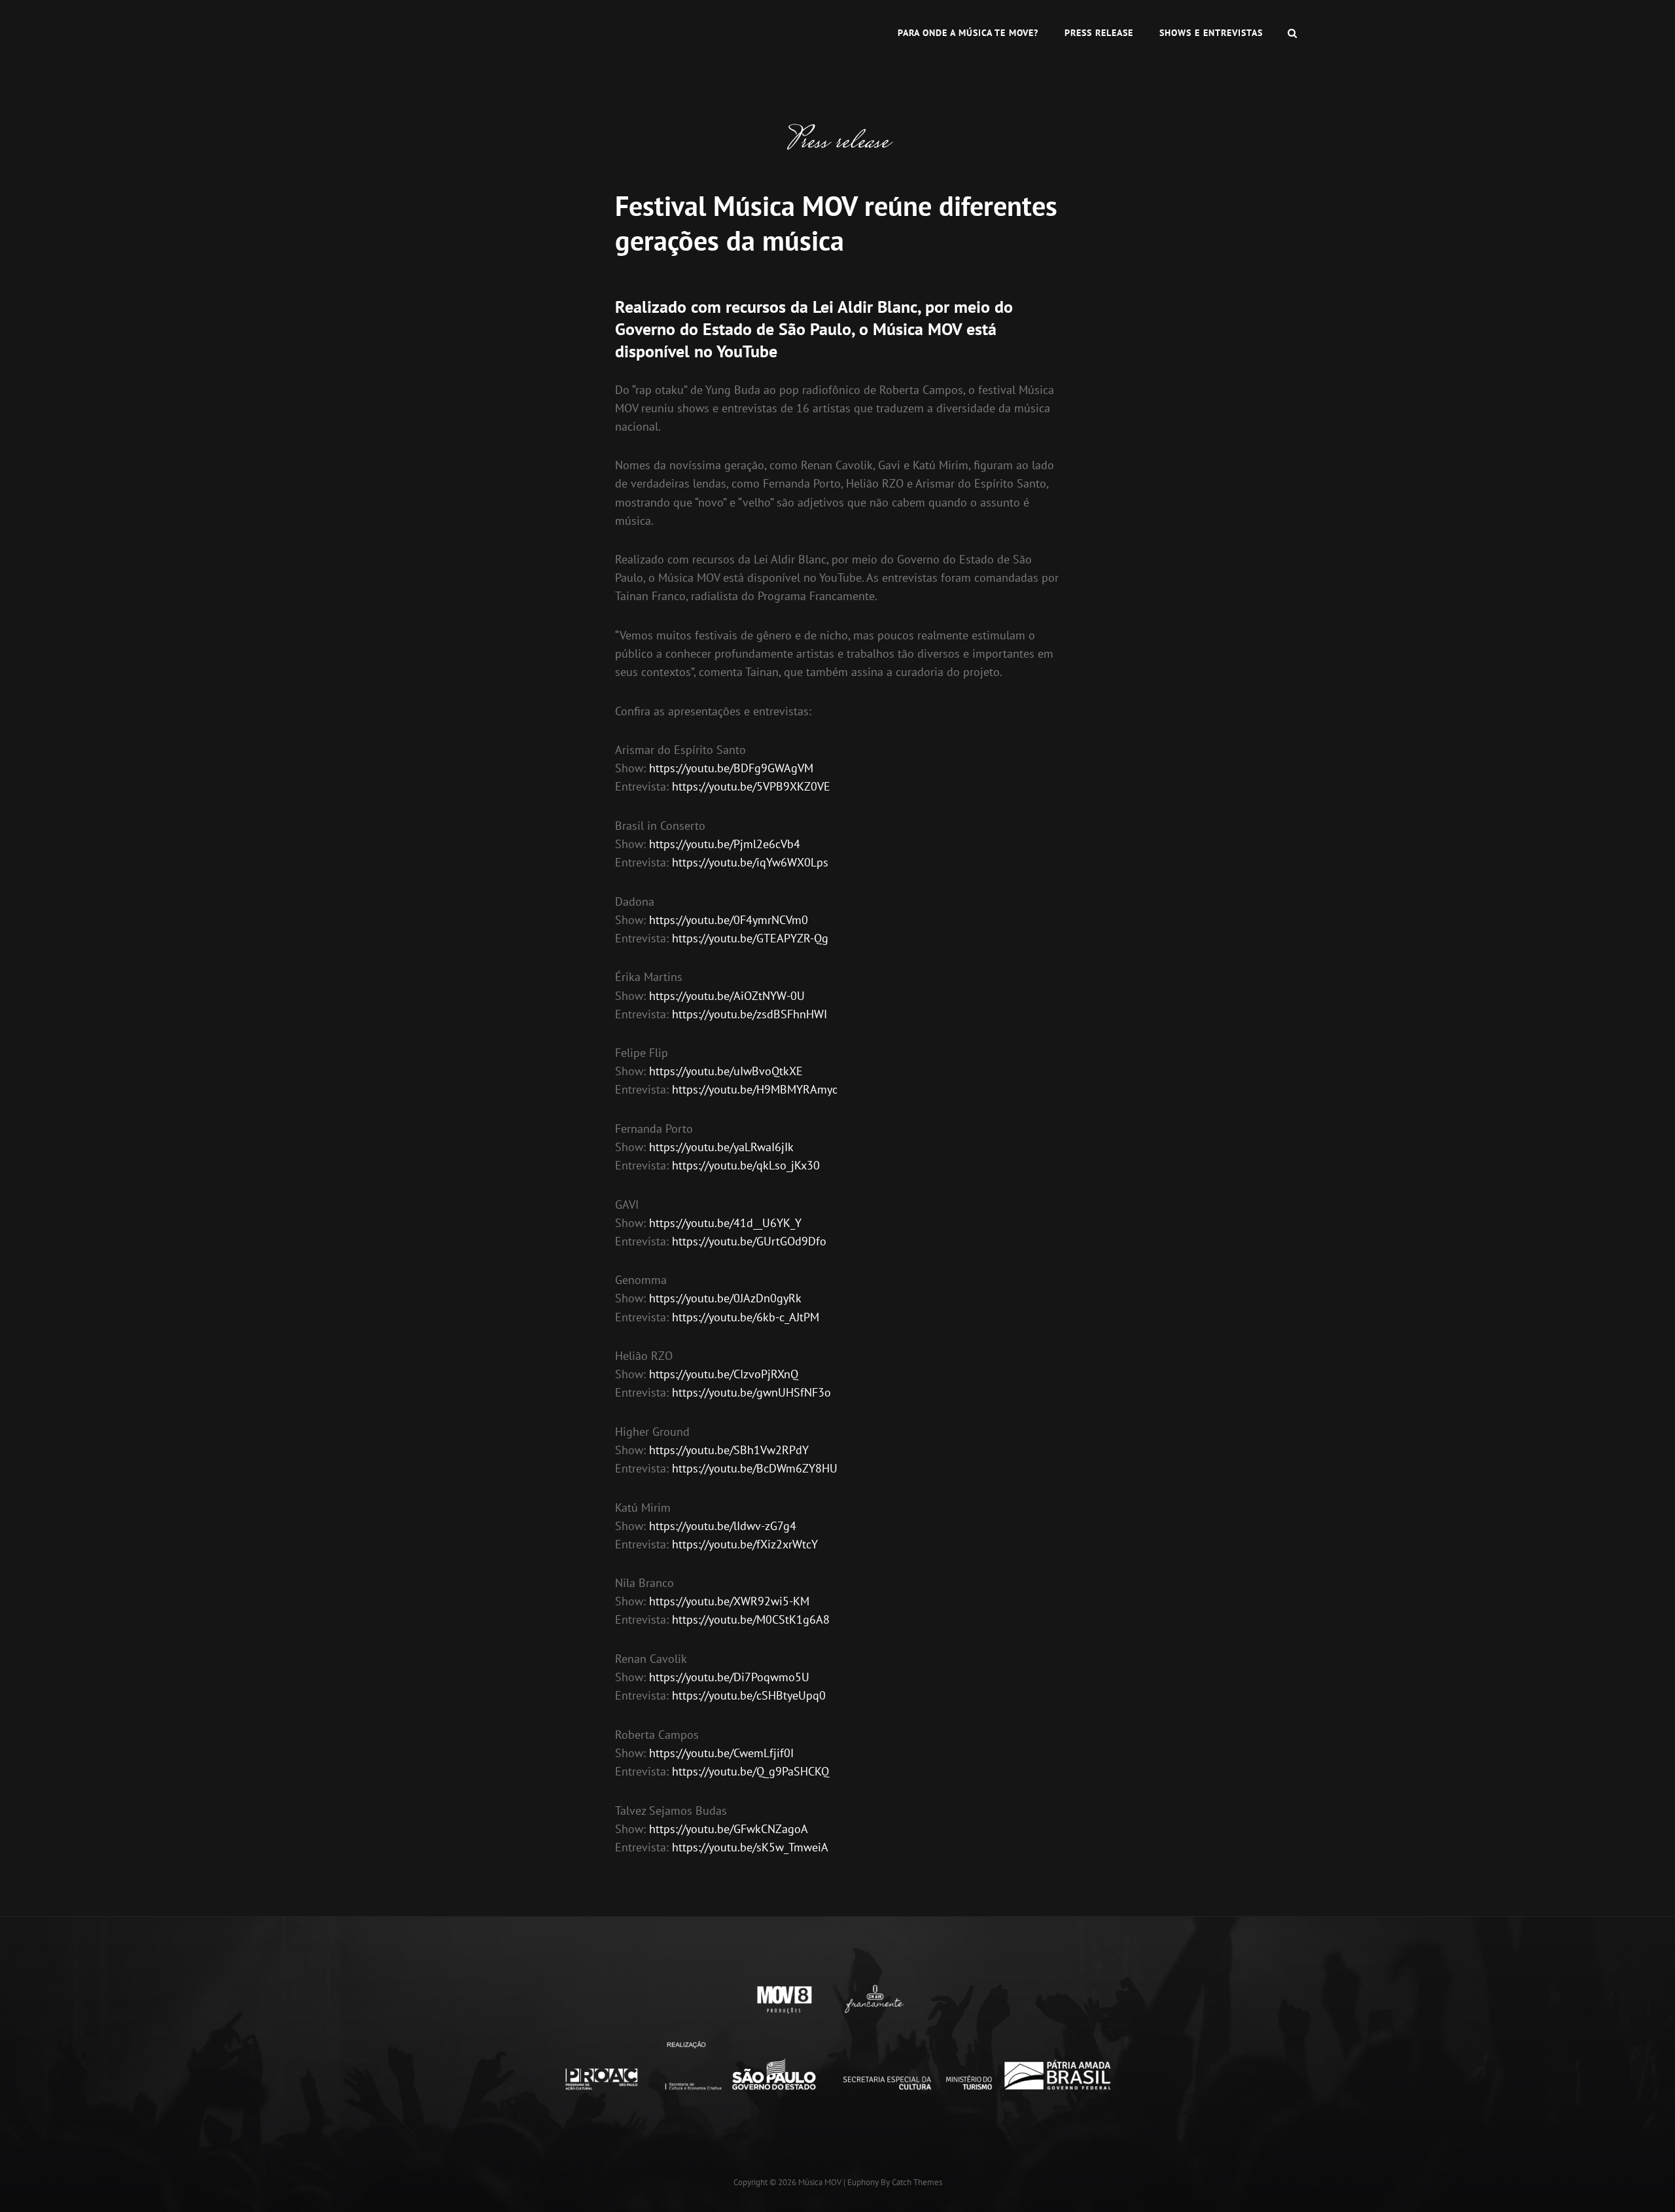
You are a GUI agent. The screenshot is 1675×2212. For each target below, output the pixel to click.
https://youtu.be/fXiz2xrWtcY (745, 1544)
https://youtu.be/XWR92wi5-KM (729, 1601)
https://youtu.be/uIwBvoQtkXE (726, 1071)
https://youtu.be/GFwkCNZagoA (729, 1829)
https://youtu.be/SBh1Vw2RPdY (729, 1450)
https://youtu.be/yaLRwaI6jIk (721, 1147)
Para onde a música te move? (968, 33)
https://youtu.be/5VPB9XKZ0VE (751, 786)
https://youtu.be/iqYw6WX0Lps (750, 862)
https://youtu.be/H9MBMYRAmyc (755, 1089)
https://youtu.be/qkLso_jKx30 (746, 1165)
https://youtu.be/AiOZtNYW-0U (727, 996)
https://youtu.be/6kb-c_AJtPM (746, 1317)
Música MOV (820, 2182)
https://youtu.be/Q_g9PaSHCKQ (750, 1771)
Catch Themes (917, 2182)
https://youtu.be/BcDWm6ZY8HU (755, 1468)
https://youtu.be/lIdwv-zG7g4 (723, 1526)
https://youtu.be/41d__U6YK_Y (725, 1223)
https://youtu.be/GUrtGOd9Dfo (749, 1241)
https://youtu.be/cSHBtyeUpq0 (749, 1695)
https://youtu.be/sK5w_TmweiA (750, 1847)
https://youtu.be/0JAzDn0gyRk (725, 1298)
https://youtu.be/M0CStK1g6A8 (751, 1619)
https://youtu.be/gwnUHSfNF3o (751, 1392)
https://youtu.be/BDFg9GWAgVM (731, 768)
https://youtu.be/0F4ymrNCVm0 (729, 920)
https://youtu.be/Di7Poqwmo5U (729, 1677)
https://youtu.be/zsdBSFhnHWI (749, 1014)
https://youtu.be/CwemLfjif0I (721, 1753)
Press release (1099, 33)
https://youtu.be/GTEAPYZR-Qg (750, 938)
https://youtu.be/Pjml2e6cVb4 (725, 844)
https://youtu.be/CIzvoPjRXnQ (724, 1374)
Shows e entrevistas (1211, 33)
